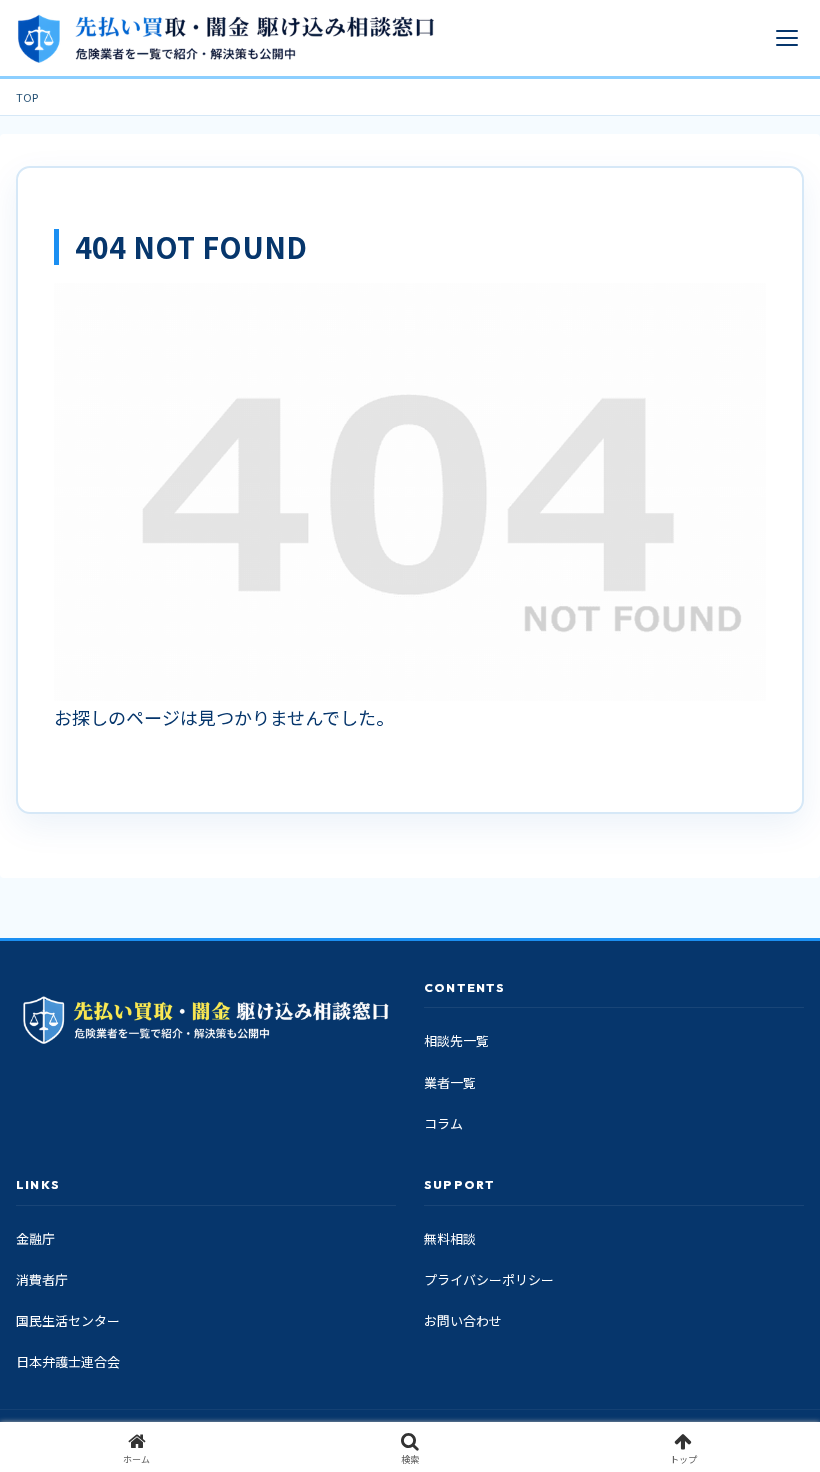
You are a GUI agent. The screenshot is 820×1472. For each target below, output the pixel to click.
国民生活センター (68, 1320)
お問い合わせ (463, 1320)
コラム (443, 1123)
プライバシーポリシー (489, 1279)
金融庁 (35, 1238)
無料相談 (450, 1238)
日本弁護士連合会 (68, 1361)
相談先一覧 (456, 1040)
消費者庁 (42, 1279)
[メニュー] (787, 38)
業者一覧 (450, 1082)
